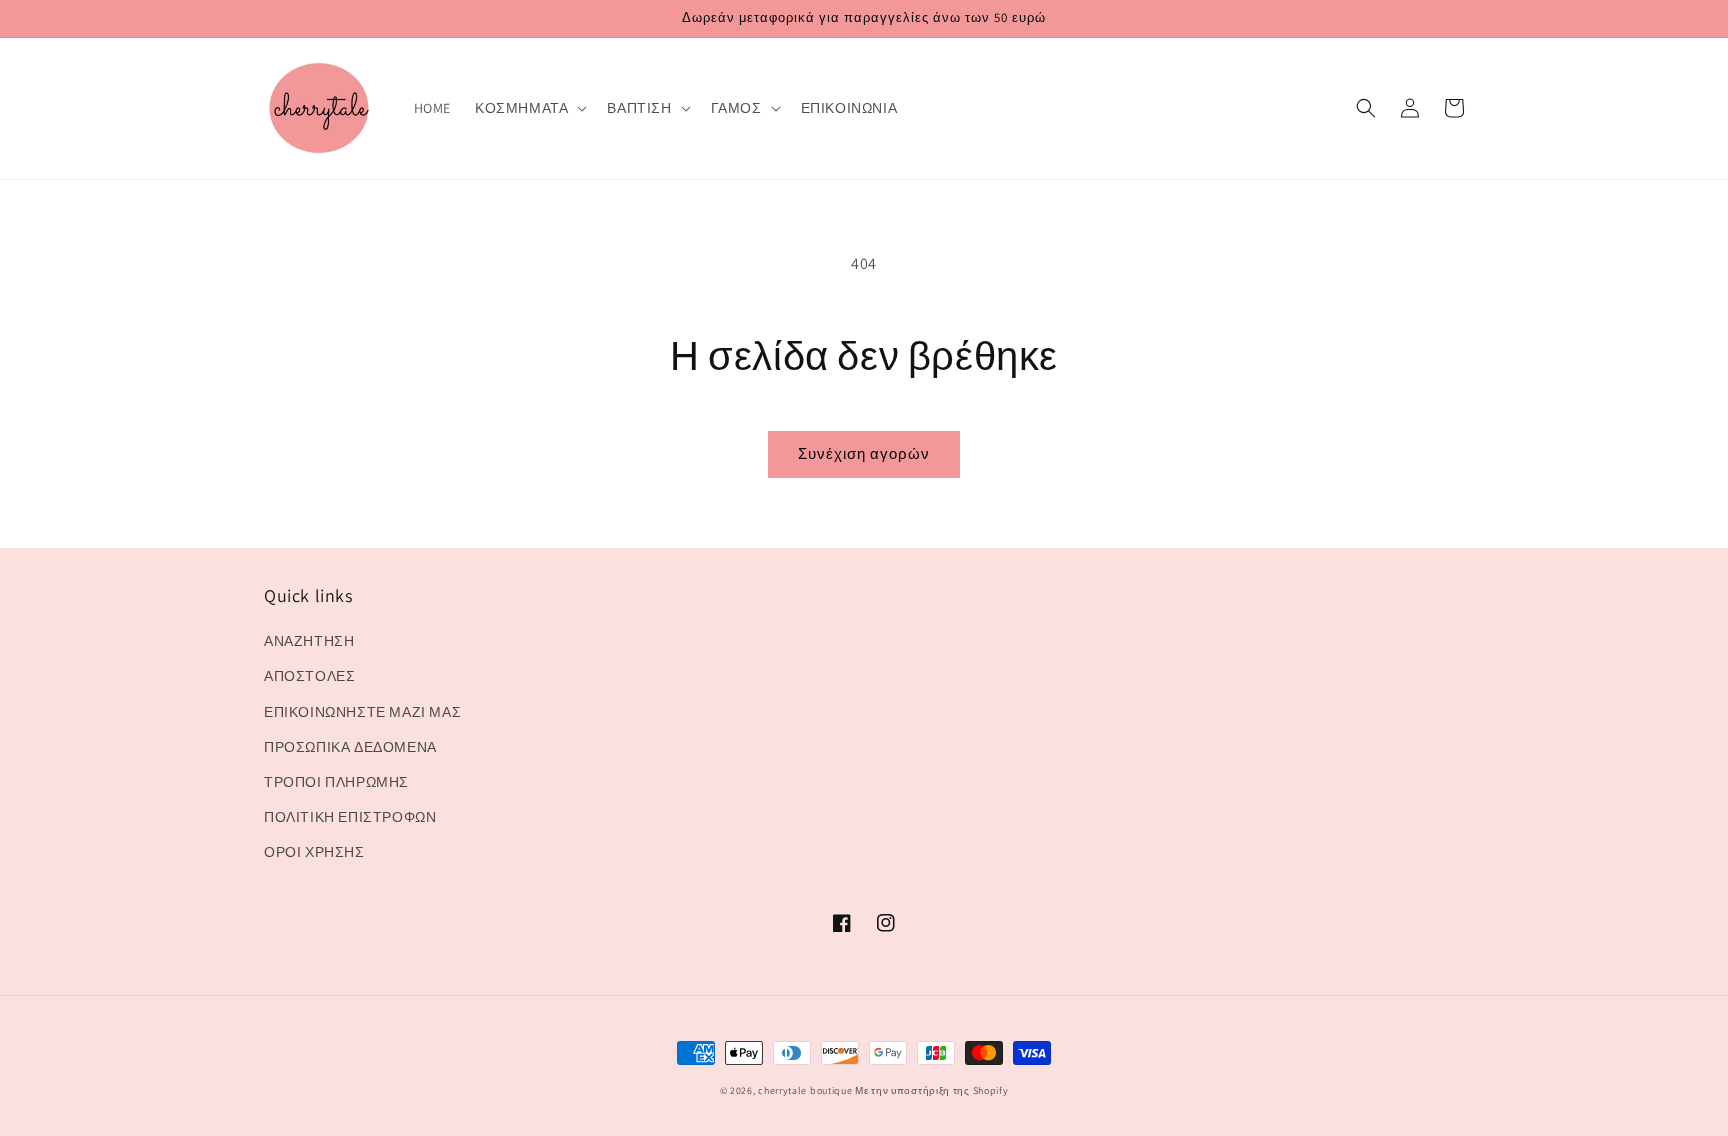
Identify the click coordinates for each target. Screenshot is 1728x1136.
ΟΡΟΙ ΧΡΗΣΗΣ (314, 852)
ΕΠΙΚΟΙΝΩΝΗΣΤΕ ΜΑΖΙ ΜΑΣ (362, 712)
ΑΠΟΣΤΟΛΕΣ (309, 676)
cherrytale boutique (805, 1090)
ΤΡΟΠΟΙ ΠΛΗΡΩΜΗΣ (336, 782)
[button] (529, 108)
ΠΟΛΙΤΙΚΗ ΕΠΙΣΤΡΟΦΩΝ (350, 817)
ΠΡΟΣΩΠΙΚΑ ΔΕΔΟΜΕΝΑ (350, 747)
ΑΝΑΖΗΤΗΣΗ (309, 641)
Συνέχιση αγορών (864, 453)
